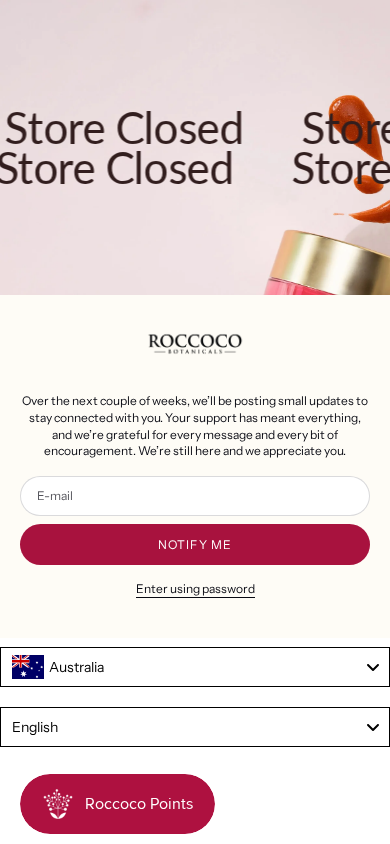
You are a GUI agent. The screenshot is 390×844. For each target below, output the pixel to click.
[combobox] (195, 667)
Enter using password (195, 588)
